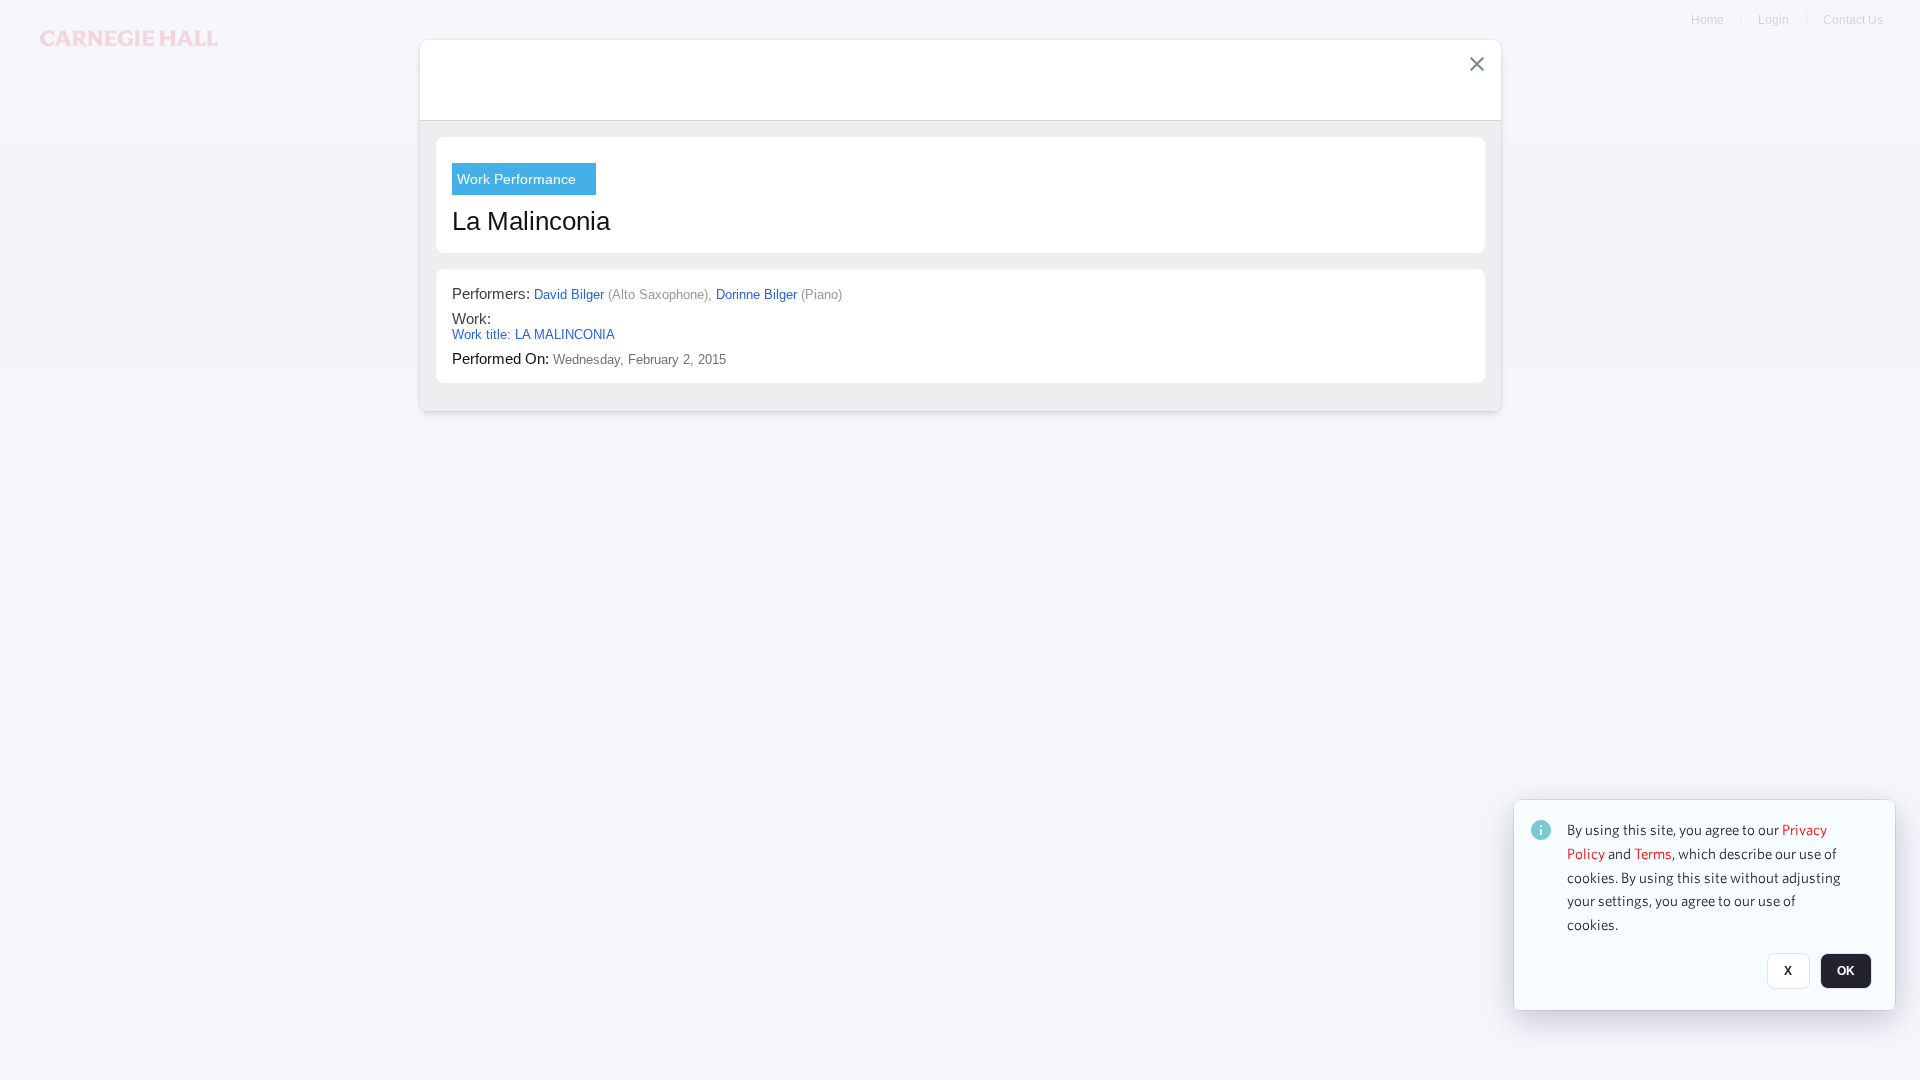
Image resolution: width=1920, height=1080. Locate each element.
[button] (1477, 64)
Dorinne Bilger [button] (756, 294)
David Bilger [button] (569, 294)
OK (1846, 971)
